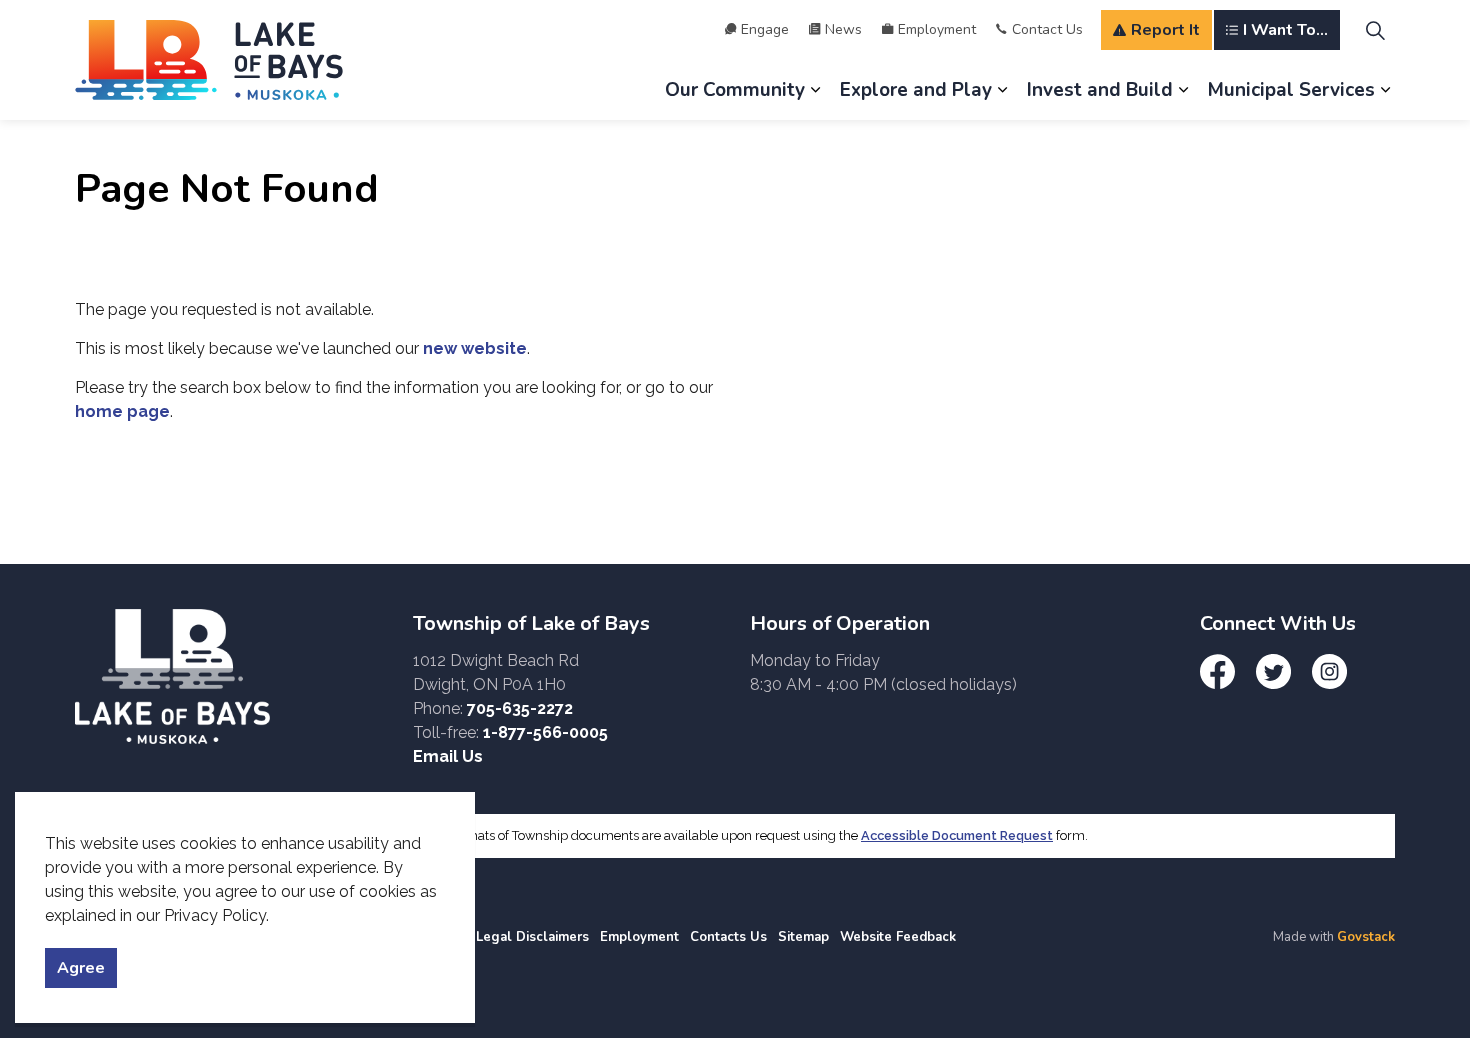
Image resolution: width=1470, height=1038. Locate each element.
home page (122, 411)
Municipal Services (1291, 90)
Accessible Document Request (957, 835)
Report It (1165, 30)
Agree (81, 968)
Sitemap (803, 937)
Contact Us (1047, 29)
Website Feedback (898, 937)
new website (475, 348)
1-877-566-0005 (545, 732)
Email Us (448, 756)
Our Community (735, 90)
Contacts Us (728, 937)
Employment (937, 29)
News (843, 29)
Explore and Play (916, 90)
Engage (765, 29)
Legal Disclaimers (532, 937)
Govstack (1366, 937)
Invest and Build (1100, 90)
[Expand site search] (1375, 30)
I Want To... (1285, 30)
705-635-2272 (520, 708)
